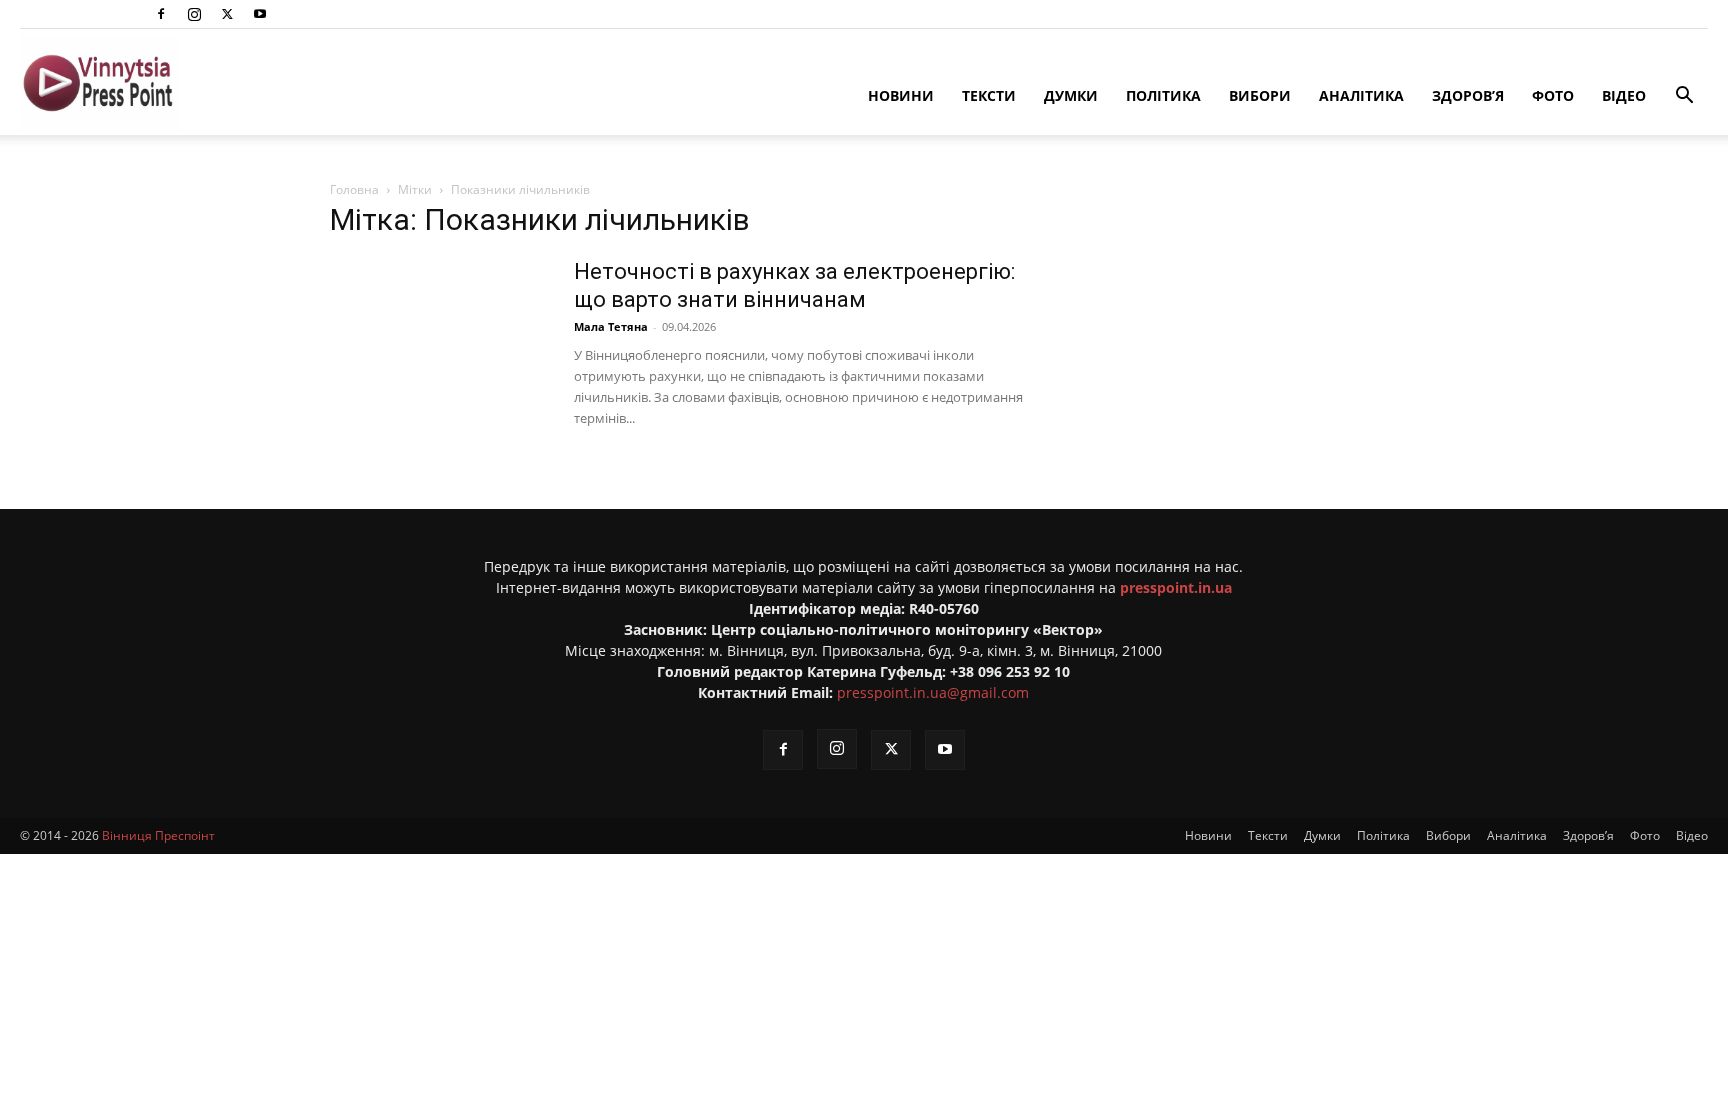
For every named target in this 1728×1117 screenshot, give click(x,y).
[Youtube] (260, 14)
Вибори (1260, 95)
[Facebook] (161, 14)
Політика (1163, 95)
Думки (1071, 95)
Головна (354, 189)
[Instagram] (194, 14)
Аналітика (1361, 95)
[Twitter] (227, 14)
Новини (901, 95)
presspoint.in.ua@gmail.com (933, 692)
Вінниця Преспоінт (158, 835)
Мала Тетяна (611, 326)
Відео (1624, 95)
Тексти (989, 95)
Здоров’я (1468, 95)
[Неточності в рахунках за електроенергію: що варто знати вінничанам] (439, 333)
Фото (1553, 95)
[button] (1684, 97)
